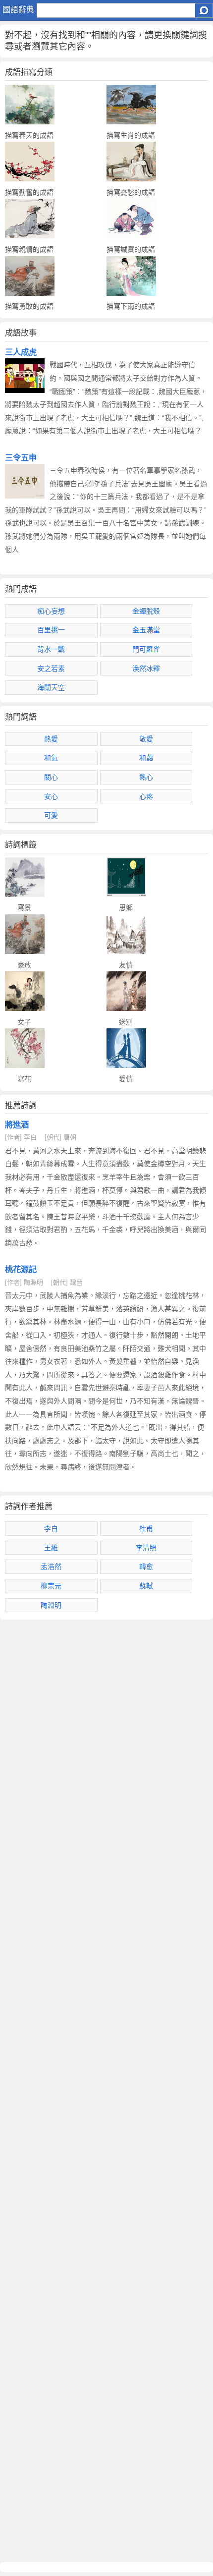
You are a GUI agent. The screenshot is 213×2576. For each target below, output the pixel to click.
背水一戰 (51, 649)
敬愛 (146, 739)
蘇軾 (146, 1586)
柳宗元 (51, 1586)
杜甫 (146, 1528)
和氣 (51, 758)
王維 (51, 1548)
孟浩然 (51, 1567)
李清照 (146, 1548)
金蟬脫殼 (146, 611)
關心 (51, 777)
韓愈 (146, 1567)
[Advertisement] (106, 2091)
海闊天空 (51, 687)
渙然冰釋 (146, 669)
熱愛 (51, 739)
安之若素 (51, 669)
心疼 (146, 796)
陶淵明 (51, 1605)
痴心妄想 (51, 611)
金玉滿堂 (146, 630)
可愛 (51, 815)
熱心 (146, 777)
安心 (51, 796)
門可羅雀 (146, 649)
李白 (51, 1528)
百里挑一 (51, 630)
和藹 (146, 758)
